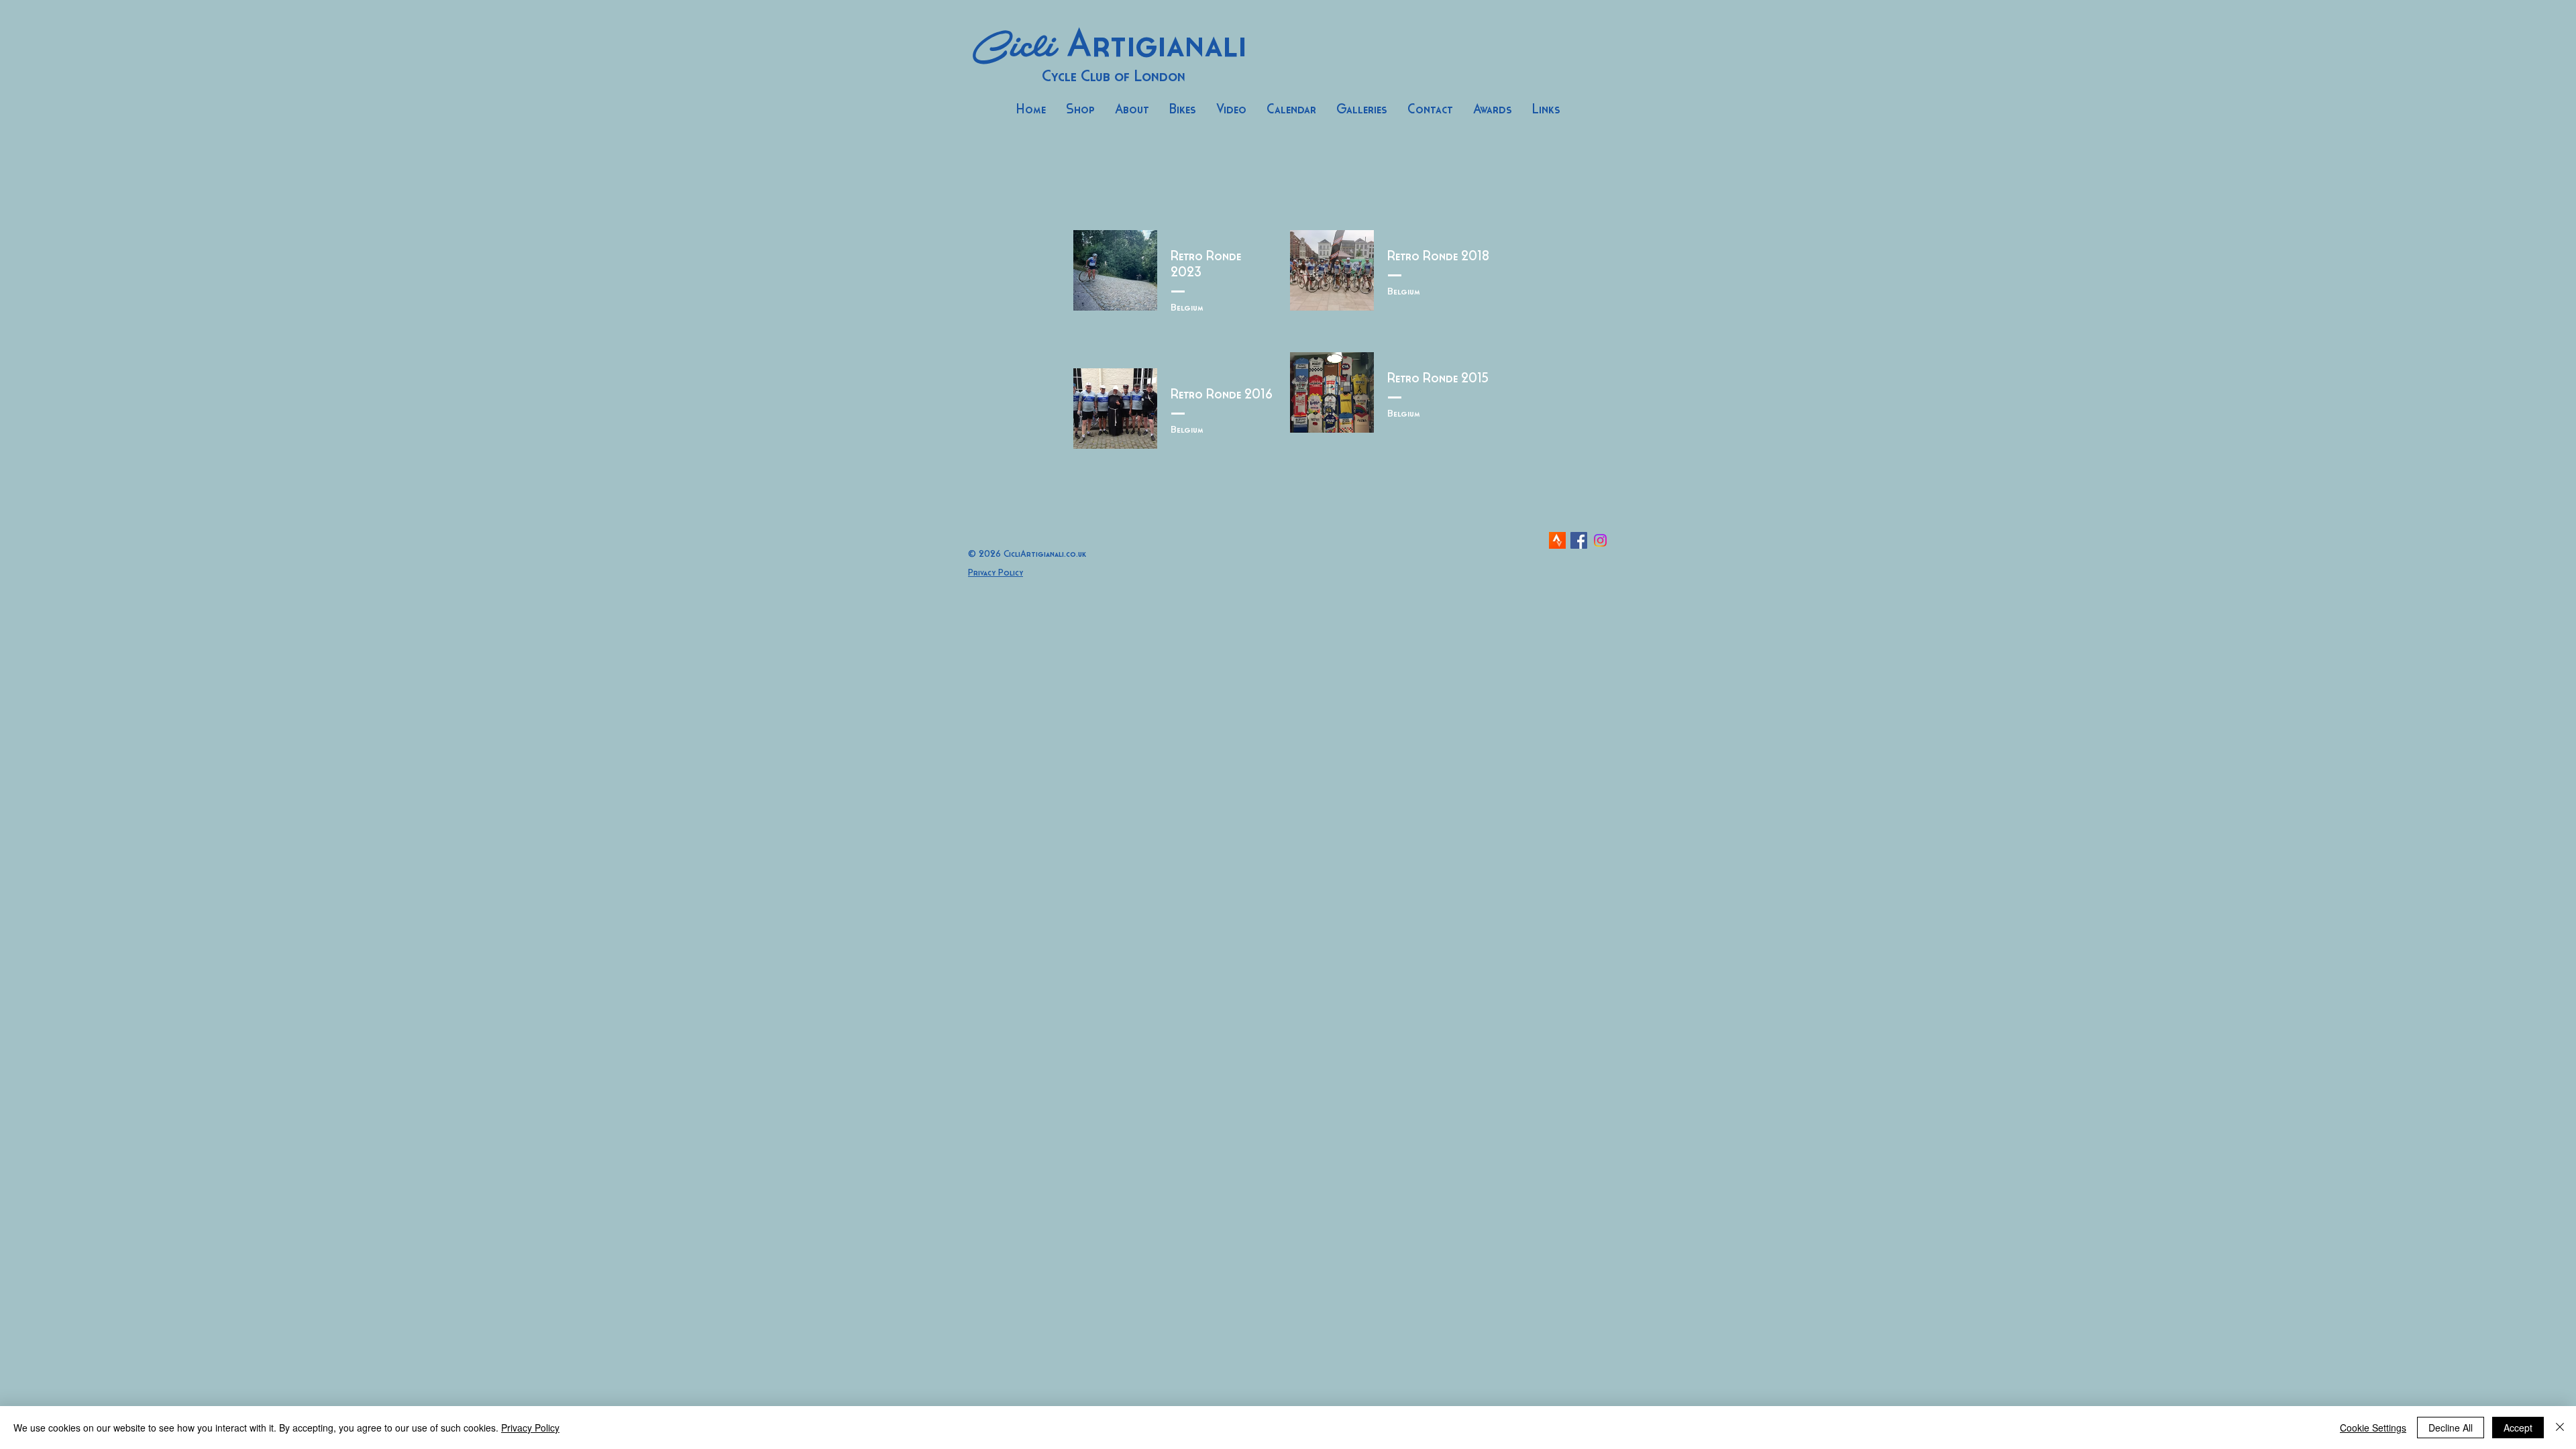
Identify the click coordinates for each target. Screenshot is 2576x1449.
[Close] (2560, 1428)
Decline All (2451, 1428)
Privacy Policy (530, 1428)
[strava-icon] (1557, 540)
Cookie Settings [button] (2373, 1428)
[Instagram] (1600, 540)
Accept (2518, 1428)
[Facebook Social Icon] (1579, 540)
